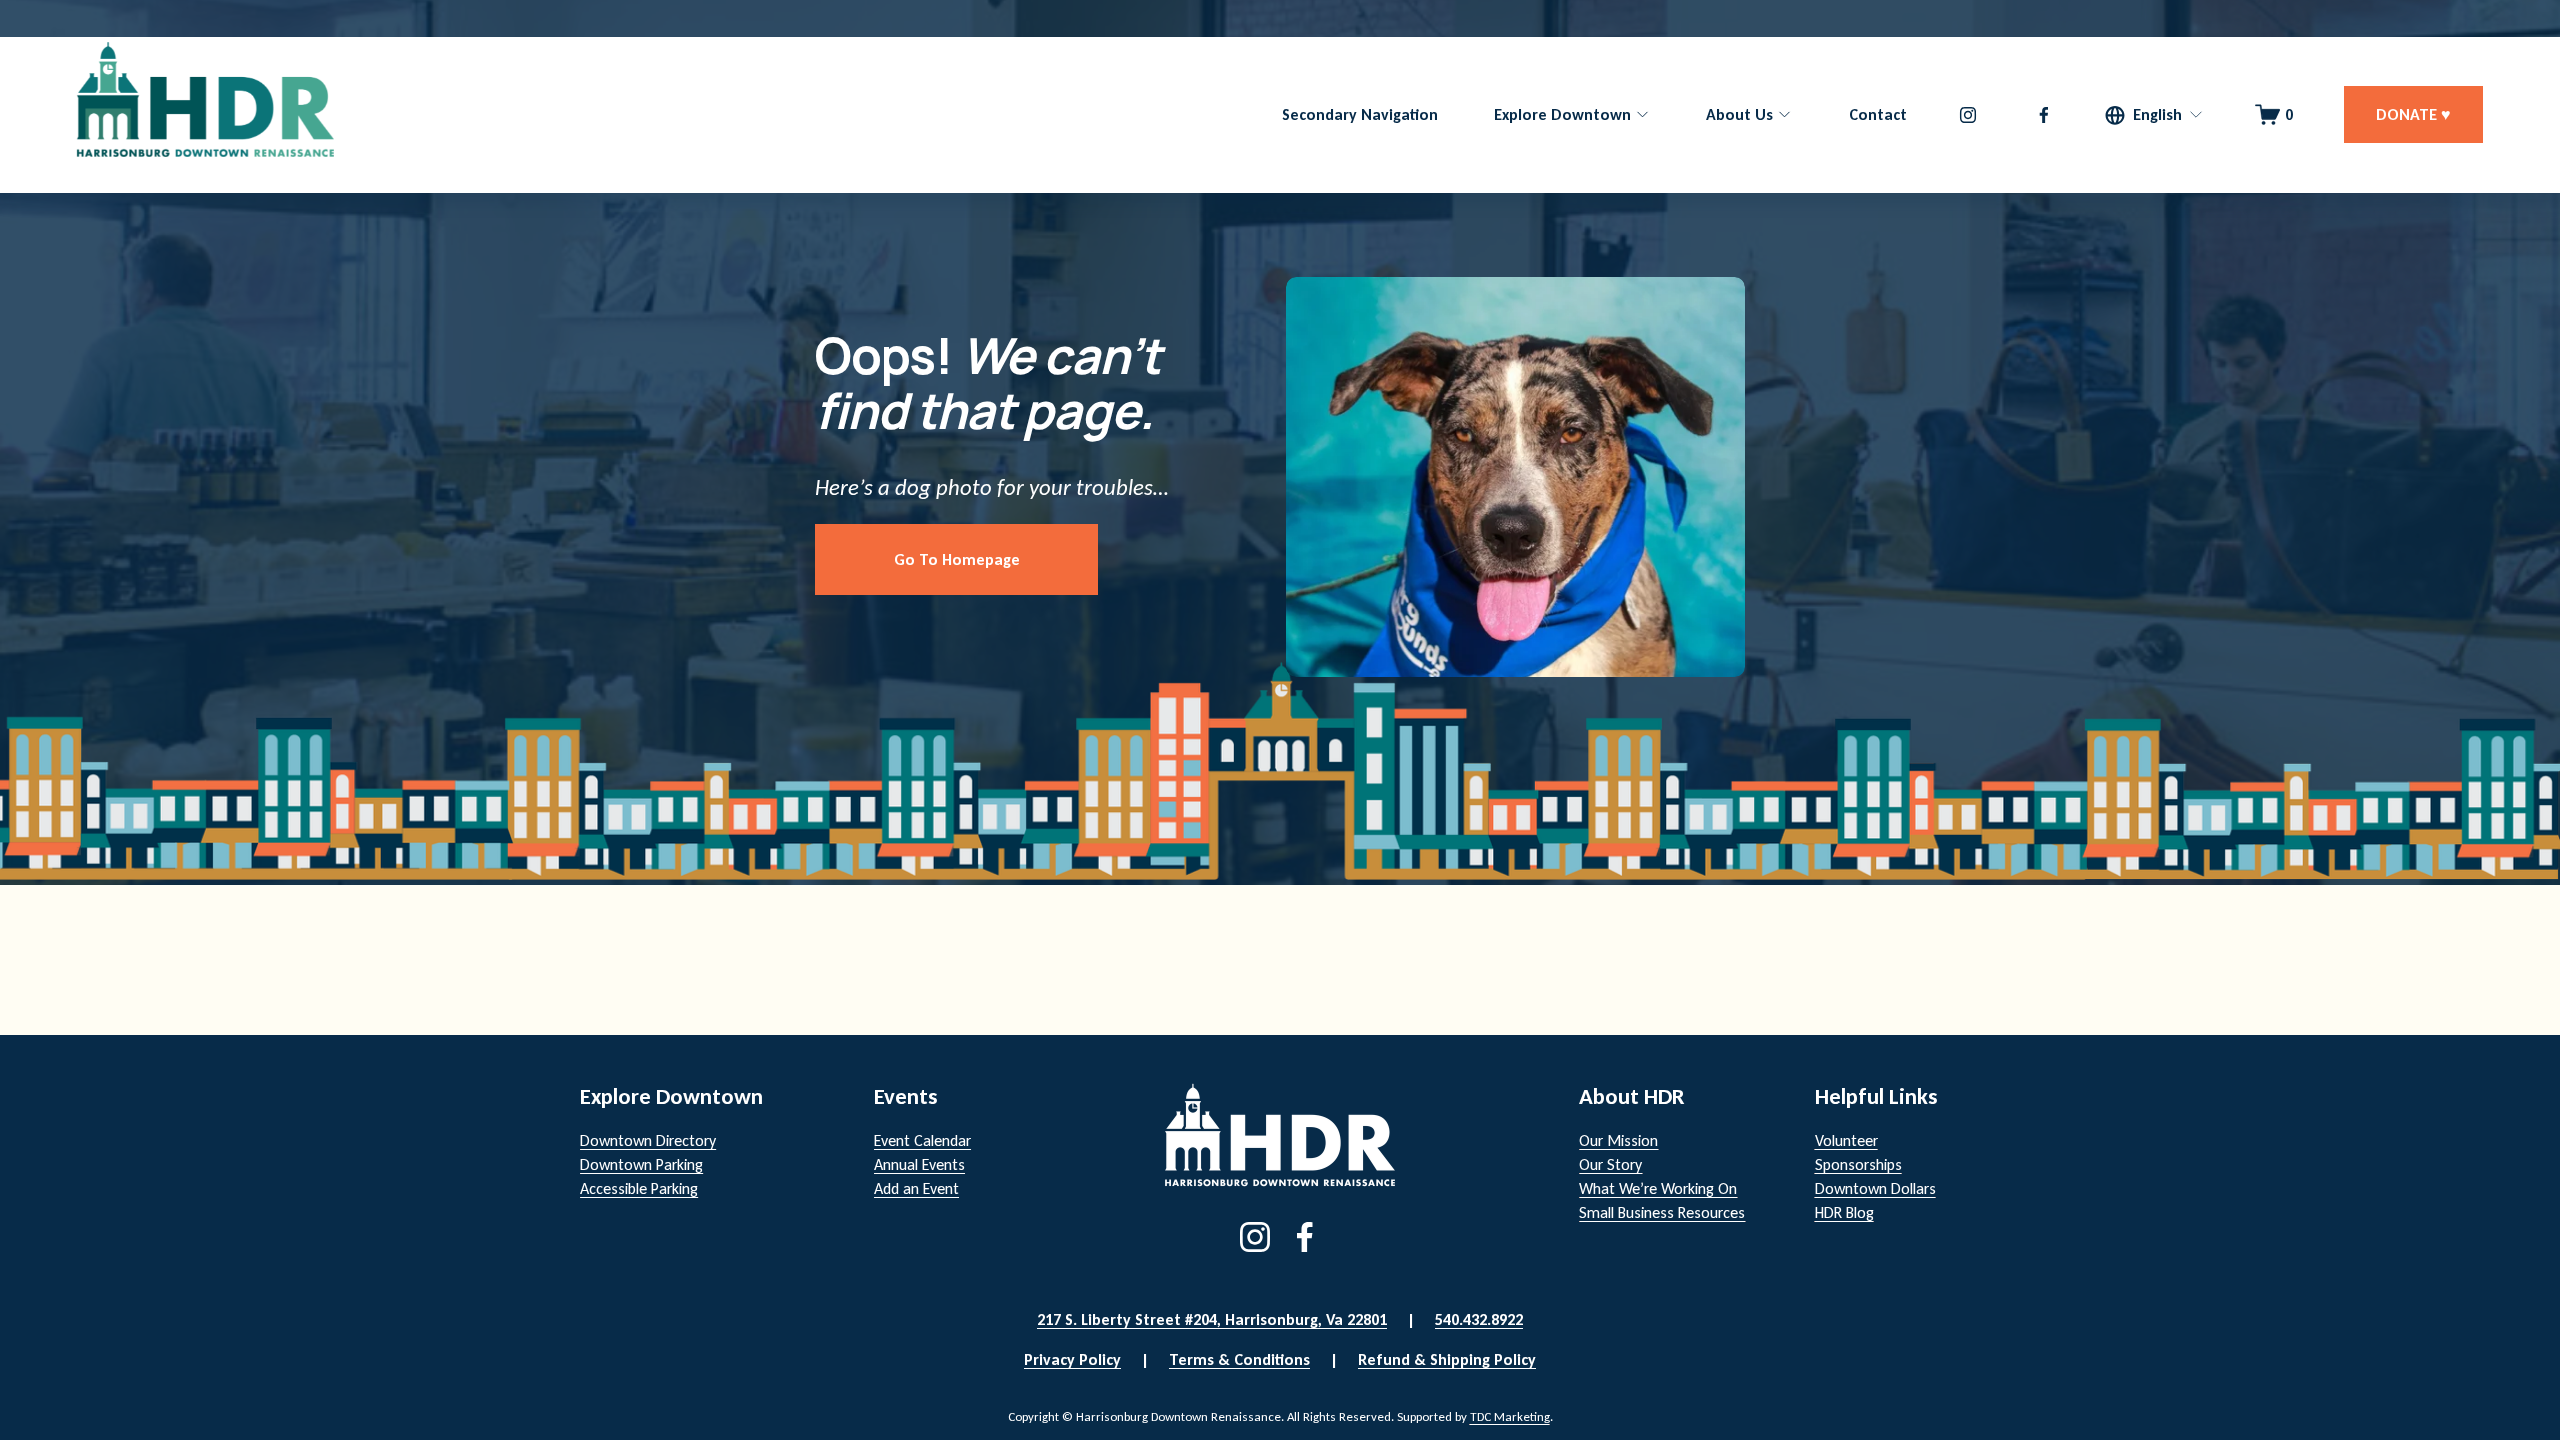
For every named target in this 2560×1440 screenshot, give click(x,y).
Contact (1878, 114)
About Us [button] (1739, 114)
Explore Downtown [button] (1562, 114)
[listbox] (2154, 114)
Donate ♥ (2413, 114)
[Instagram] (1968, 115)
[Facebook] (2044, 115)
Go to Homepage (957, 559)
